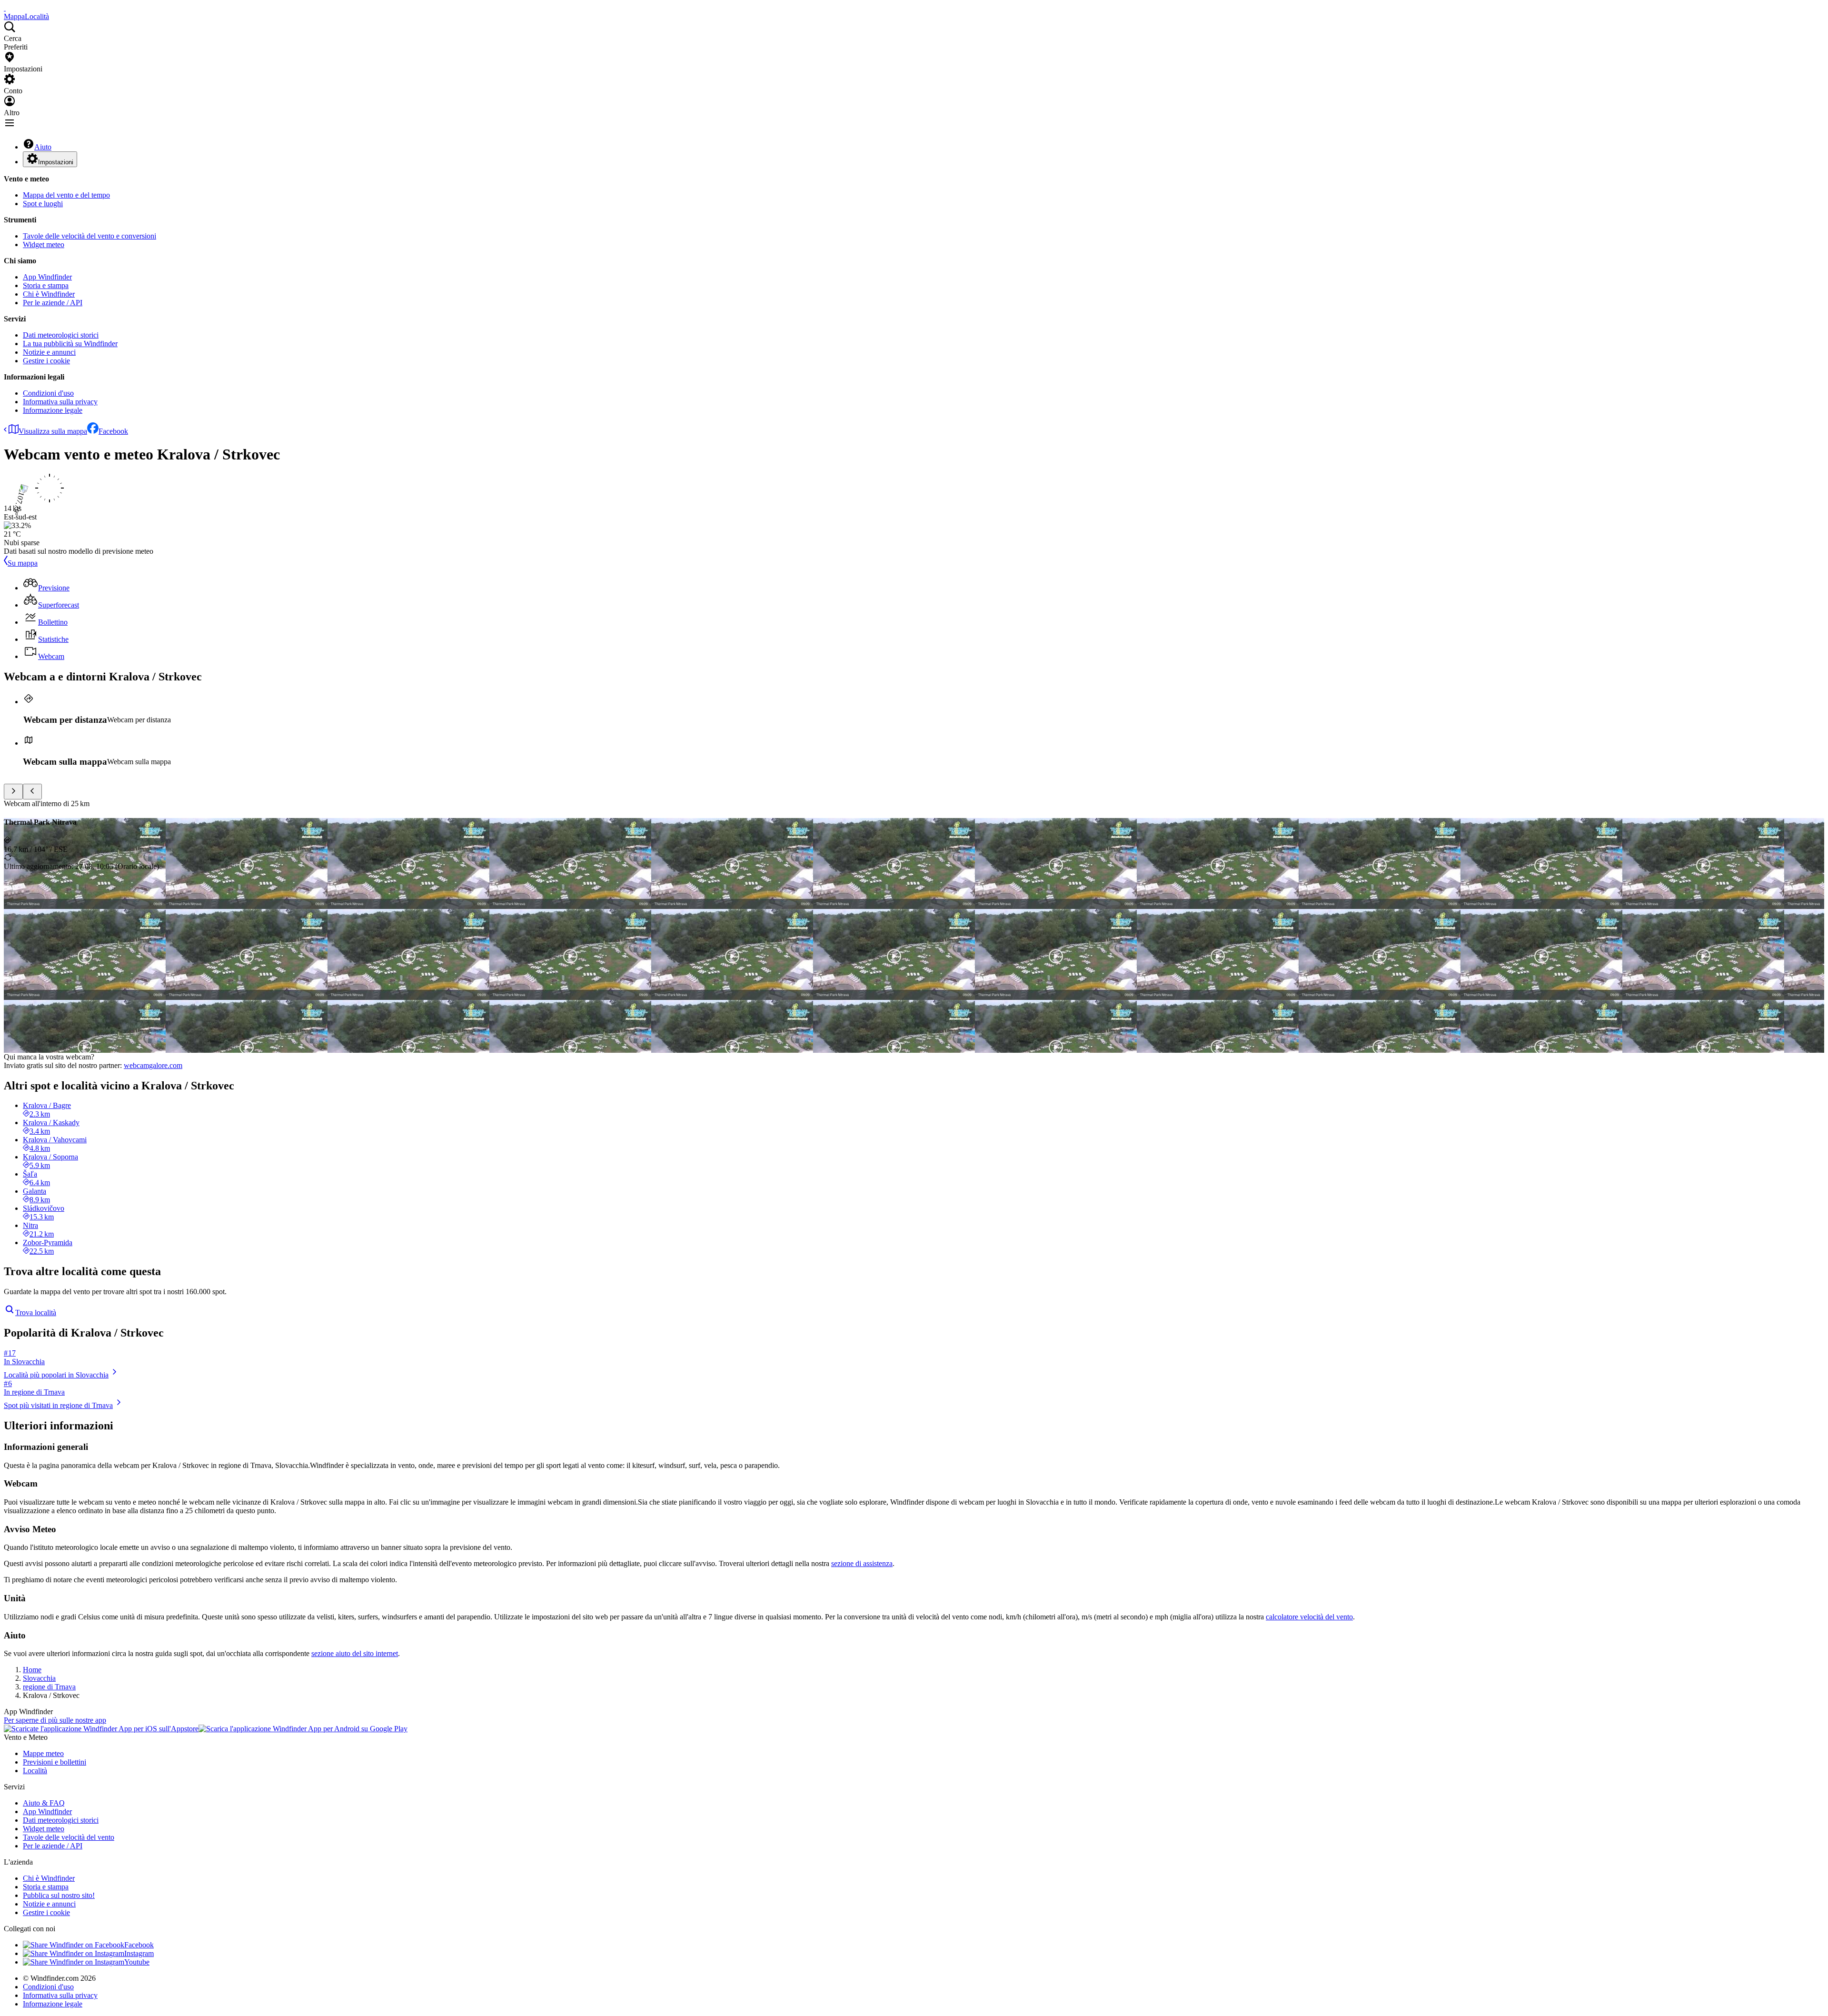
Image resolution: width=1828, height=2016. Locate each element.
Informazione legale (53, 410)
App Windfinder (47, 277)
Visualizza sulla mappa (53, 431)
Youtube (137, 1962)
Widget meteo (44, 245)
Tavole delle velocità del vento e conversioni (89, 236)
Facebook (113, 431)
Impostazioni (56, 162)
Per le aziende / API (53, 303)
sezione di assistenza (862, 1563)
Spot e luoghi (43, 204)
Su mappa (23, 563)
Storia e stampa (46, 285)
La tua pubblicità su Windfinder (70, 344)
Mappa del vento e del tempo (66, 195)
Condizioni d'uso (48, 393)
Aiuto (43, 147)
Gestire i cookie (46, 361)
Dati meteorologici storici (61, 335)
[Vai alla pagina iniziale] (5, 8)
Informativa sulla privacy (60, 402)
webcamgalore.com (153, 1065)
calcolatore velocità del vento (1309, 1617)
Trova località (36, 1312)
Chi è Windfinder (49, 294)
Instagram (139, 1953)
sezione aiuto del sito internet (355, 1653)
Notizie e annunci (49, 352)
